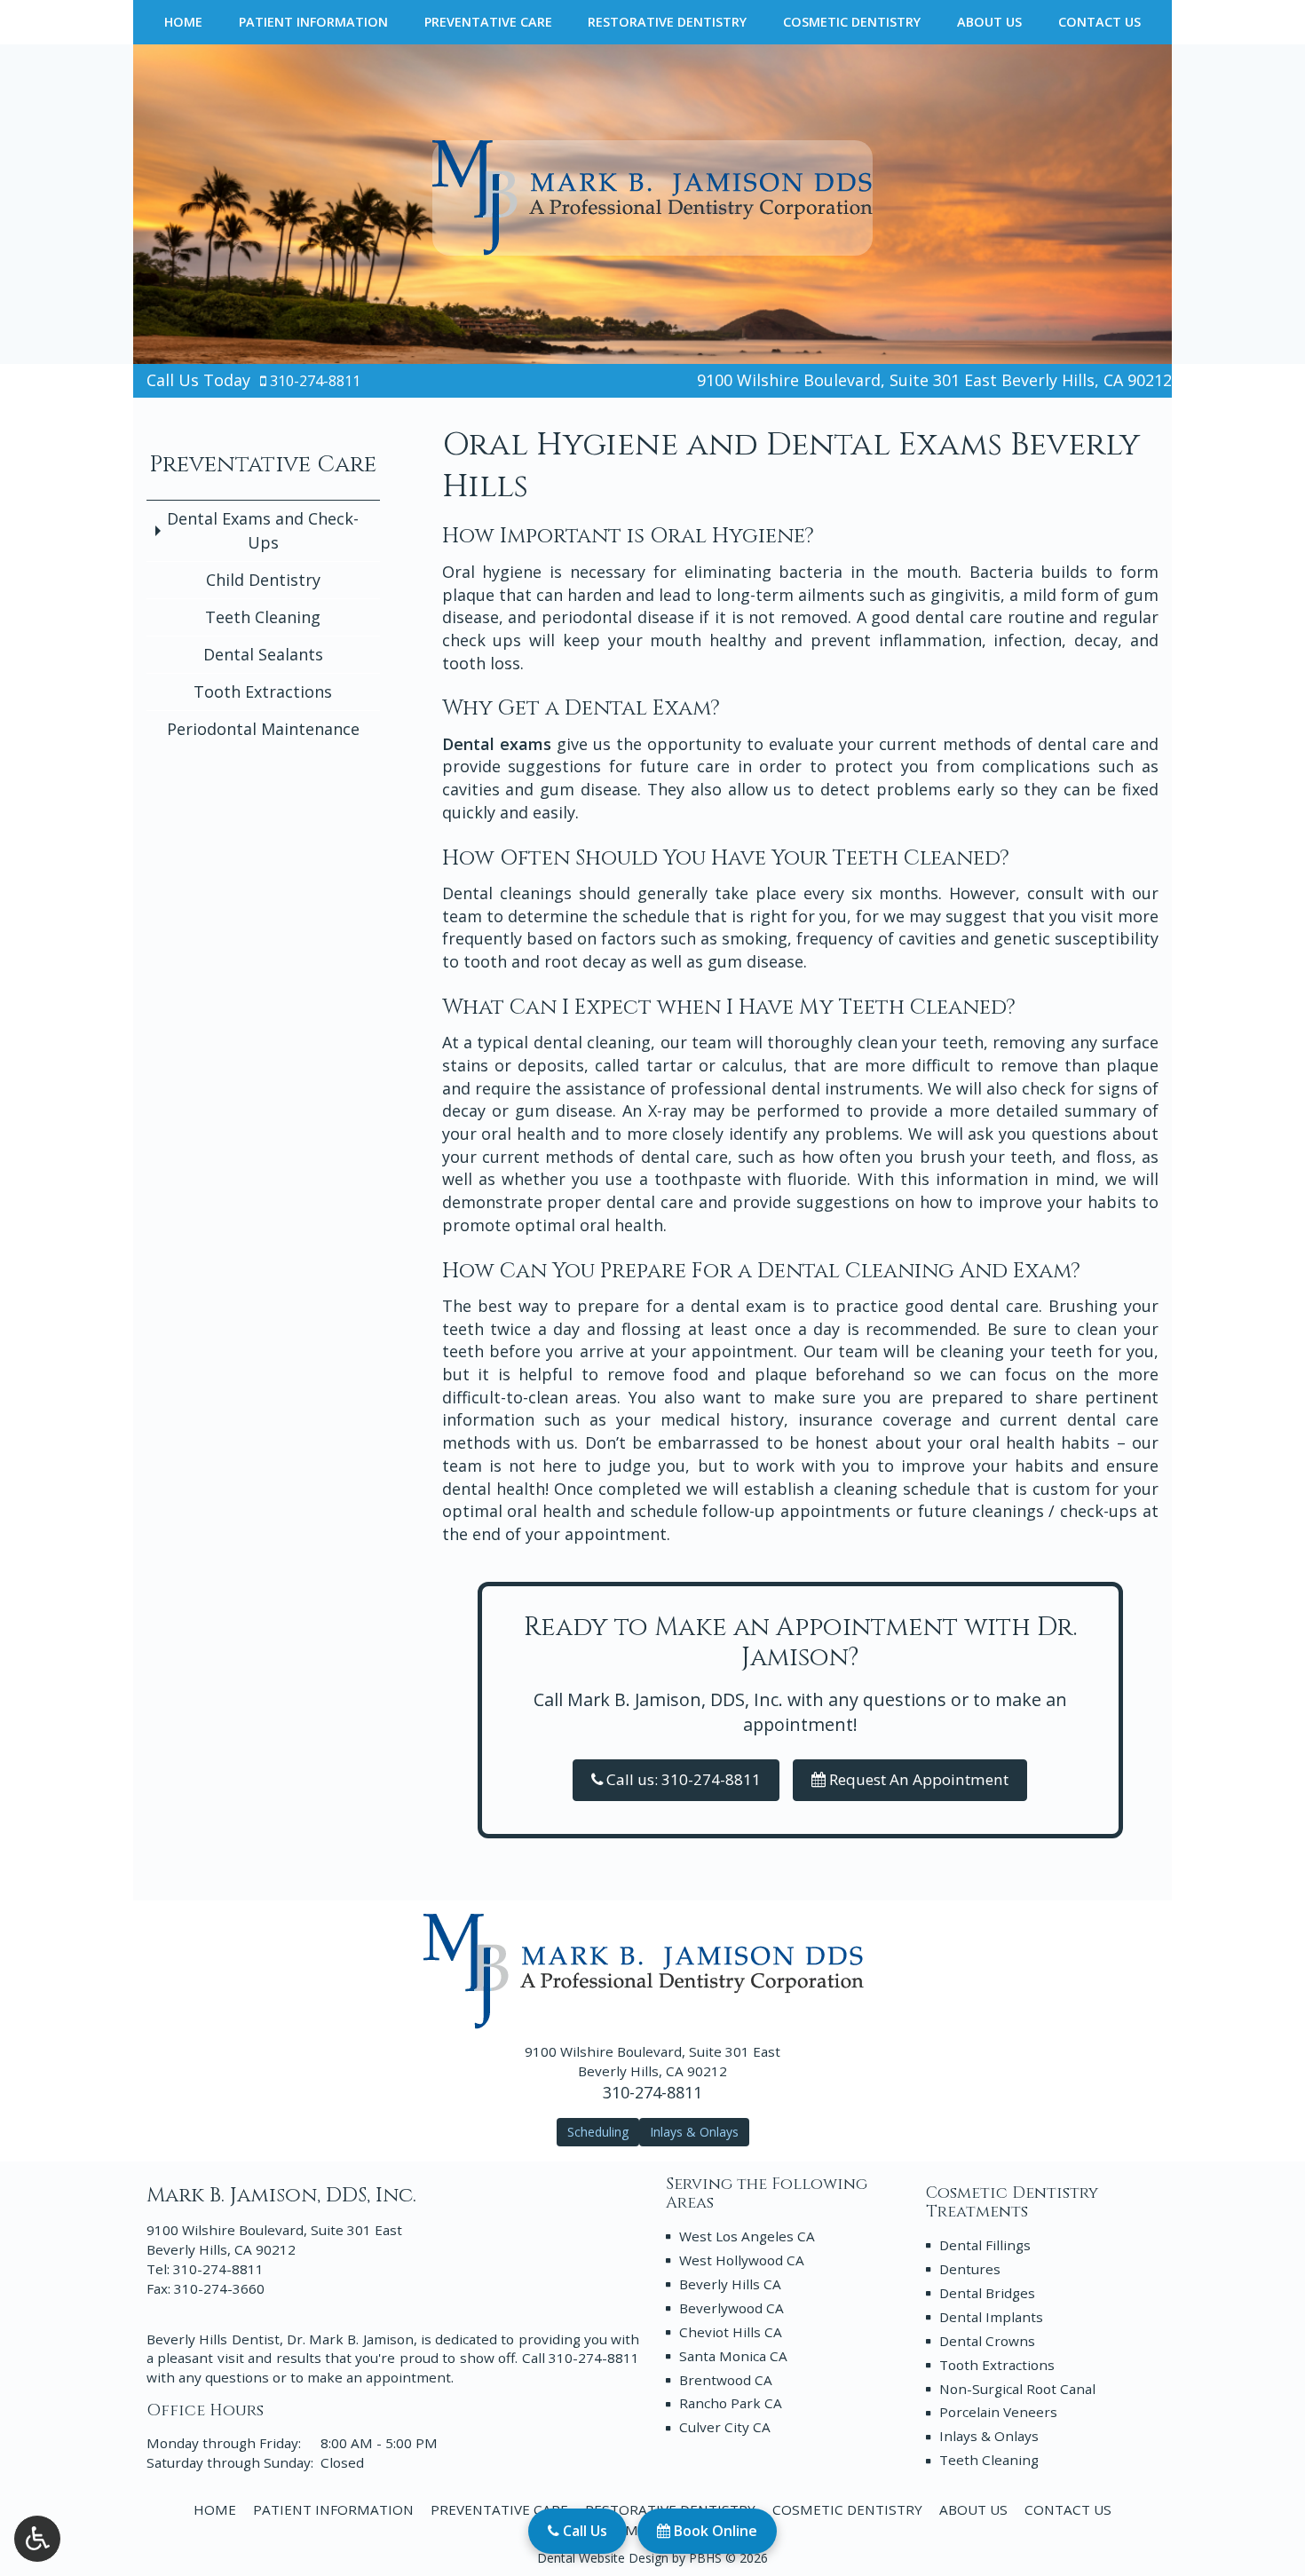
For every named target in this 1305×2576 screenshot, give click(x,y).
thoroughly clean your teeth (875, 1042)
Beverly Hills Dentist (213, 2339)
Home (183, 22)
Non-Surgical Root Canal (1017, 2389)
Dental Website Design (603, 2558)
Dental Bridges (987, 2293)
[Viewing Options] (37, 2539)
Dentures (970, 2269)
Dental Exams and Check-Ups (263, 530)
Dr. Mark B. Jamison (350, 2339)
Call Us (583, 2531)
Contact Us (1099, 22)
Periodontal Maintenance (263, 729)
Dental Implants (991, 2317)
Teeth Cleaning (263, 617)
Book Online (714, 2531)
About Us (989, 22)
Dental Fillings (985, 2245)
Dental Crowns (987, 2341)
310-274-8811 (315, 381)
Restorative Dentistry (667, 22)
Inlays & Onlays (989, 2436)
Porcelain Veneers (998, 2412)
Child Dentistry (263, 580)
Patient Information (313, 22)
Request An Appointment (917, 1779)
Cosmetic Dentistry (852, 22)
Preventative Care (488, 22)
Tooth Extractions (263, 691)
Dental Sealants (263, 654)
